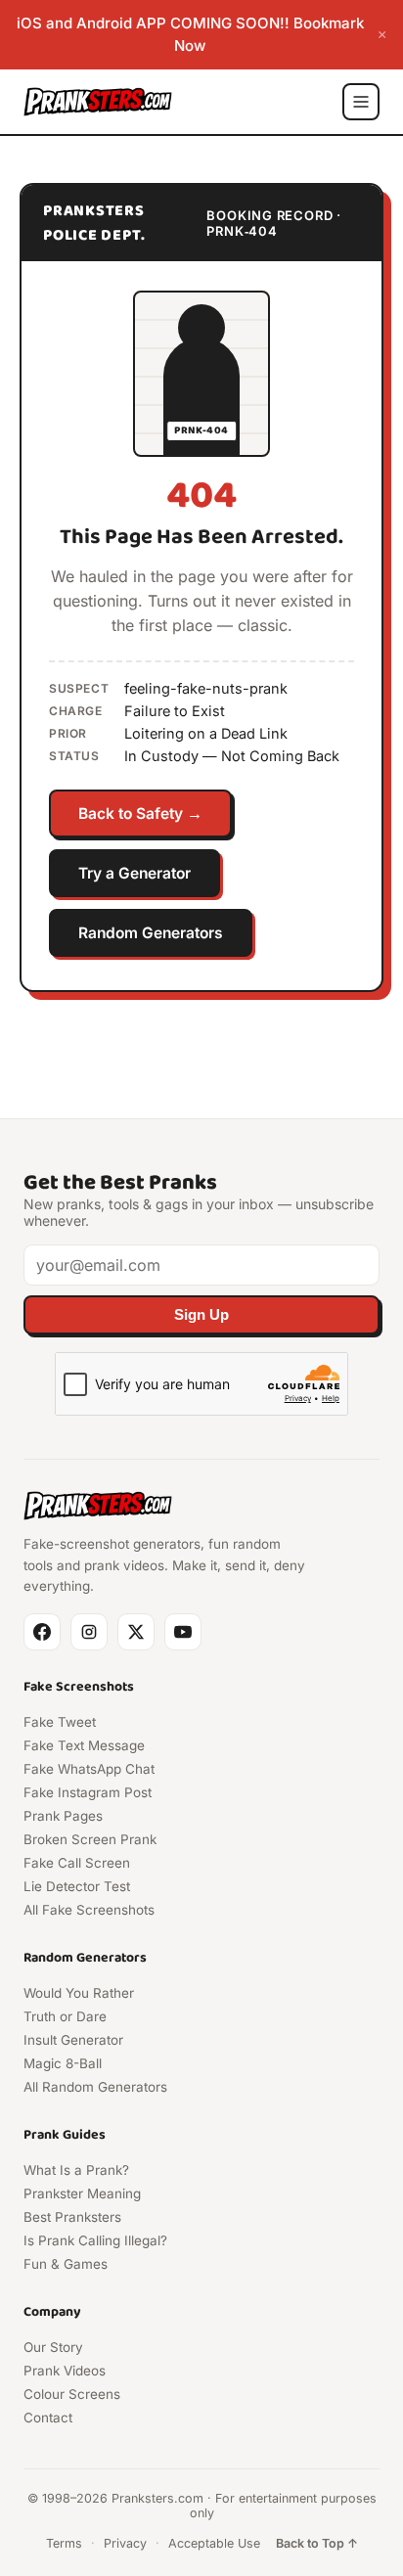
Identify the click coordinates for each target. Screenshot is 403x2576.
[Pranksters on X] (136, 1632)
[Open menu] (361, 102)
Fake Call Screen (77, 1863)
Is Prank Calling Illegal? (95, 2240)
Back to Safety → (140, 813)
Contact (48, 2418)
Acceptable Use (214, 2543)
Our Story (53, 2347)
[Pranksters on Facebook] (42, 1632)
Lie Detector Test (77, 1886)
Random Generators (151, 933)
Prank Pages (63, 1816)
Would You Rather (79, 1993)
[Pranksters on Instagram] (89, 1632)
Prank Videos (65, 2371)
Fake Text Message (84, 1745)
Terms (64, 2543)
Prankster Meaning (82, 2193)
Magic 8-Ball (63, 2063)
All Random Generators (95, 2087)
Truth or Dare (65, 2016)
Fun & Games (66, 2264)
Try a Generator (134, 873)
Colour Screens (72, 2394)
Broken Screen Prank (90, 1839)
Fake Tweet (60, 1722)
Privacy (125, 2543)
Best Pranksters (72, 2217)
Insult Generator (73, 2040)
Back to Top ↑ (317, 2543)
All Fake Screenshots (89, 1910)
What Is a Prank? (76, 2170)
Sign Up (201, 1315)
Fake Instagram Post (88, 1792)
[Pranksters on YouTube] (183, 1632)
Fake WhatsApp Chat (89, 1769)
